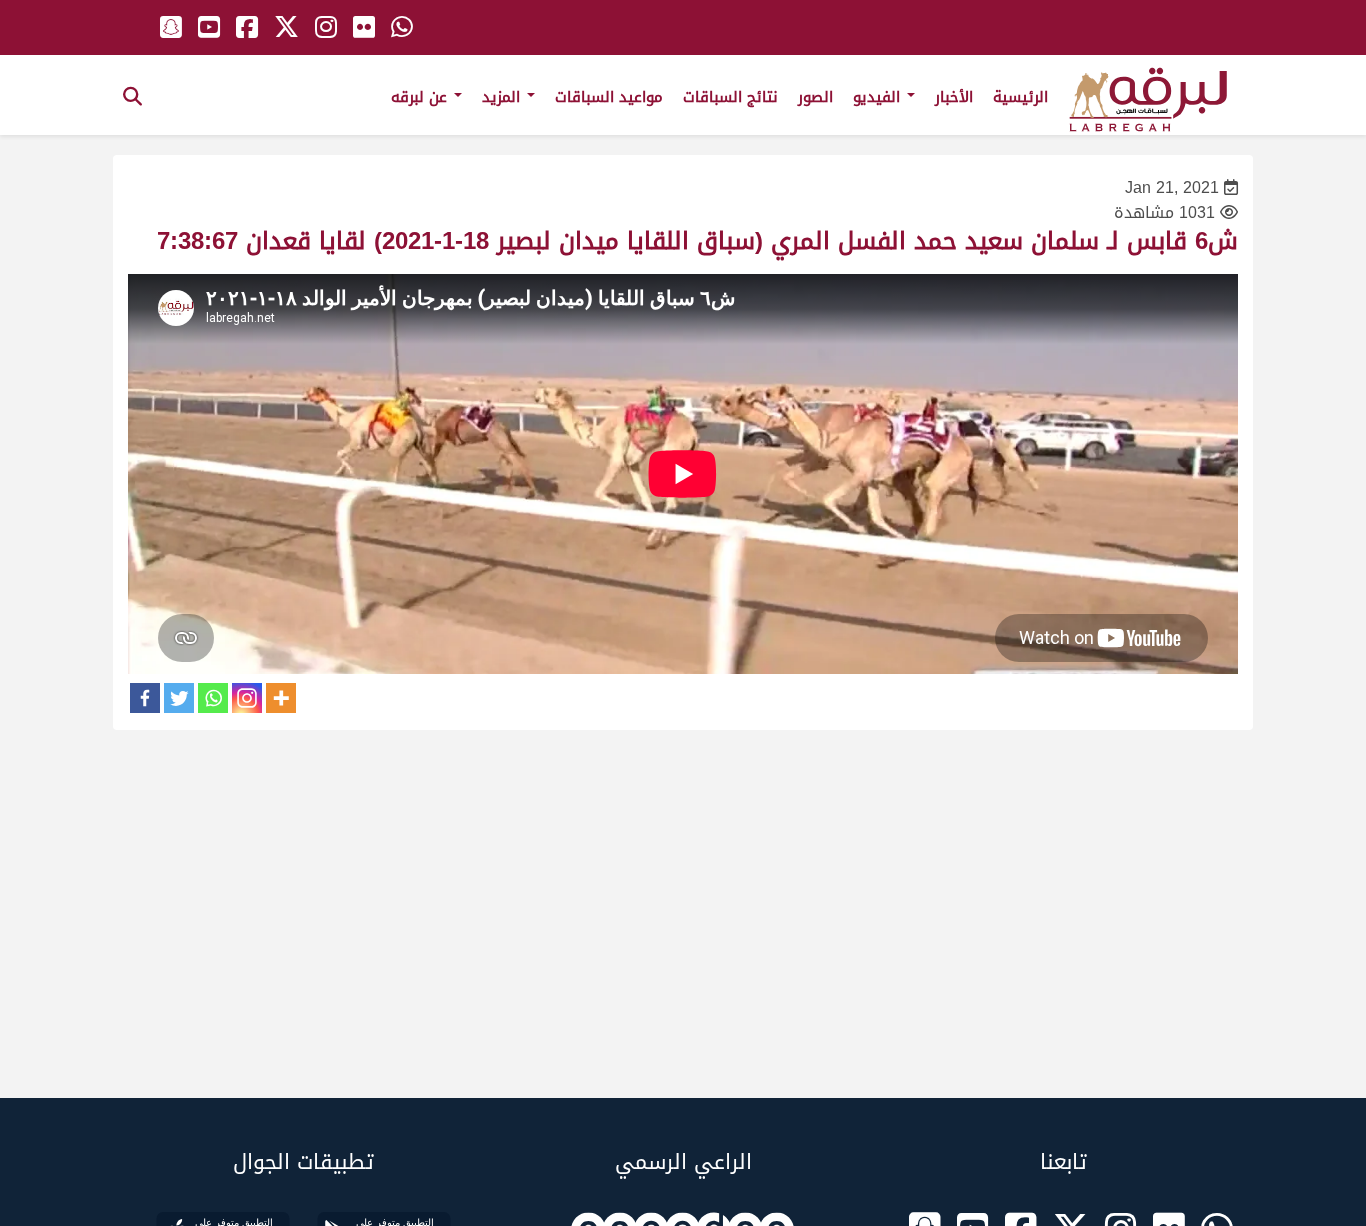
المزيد (503, 97)
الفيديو (879, 97)
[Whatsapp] (213, 698)
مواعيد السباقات (609, 97)
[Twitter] (179, 698)
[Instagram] (247, 698)
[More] (281, 698)
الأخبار (954, 97)
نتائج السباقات (730, 97)
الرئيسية (1020, 97)
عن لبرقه (421, 97)
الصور (815, 97)
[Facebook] (145, 698)
